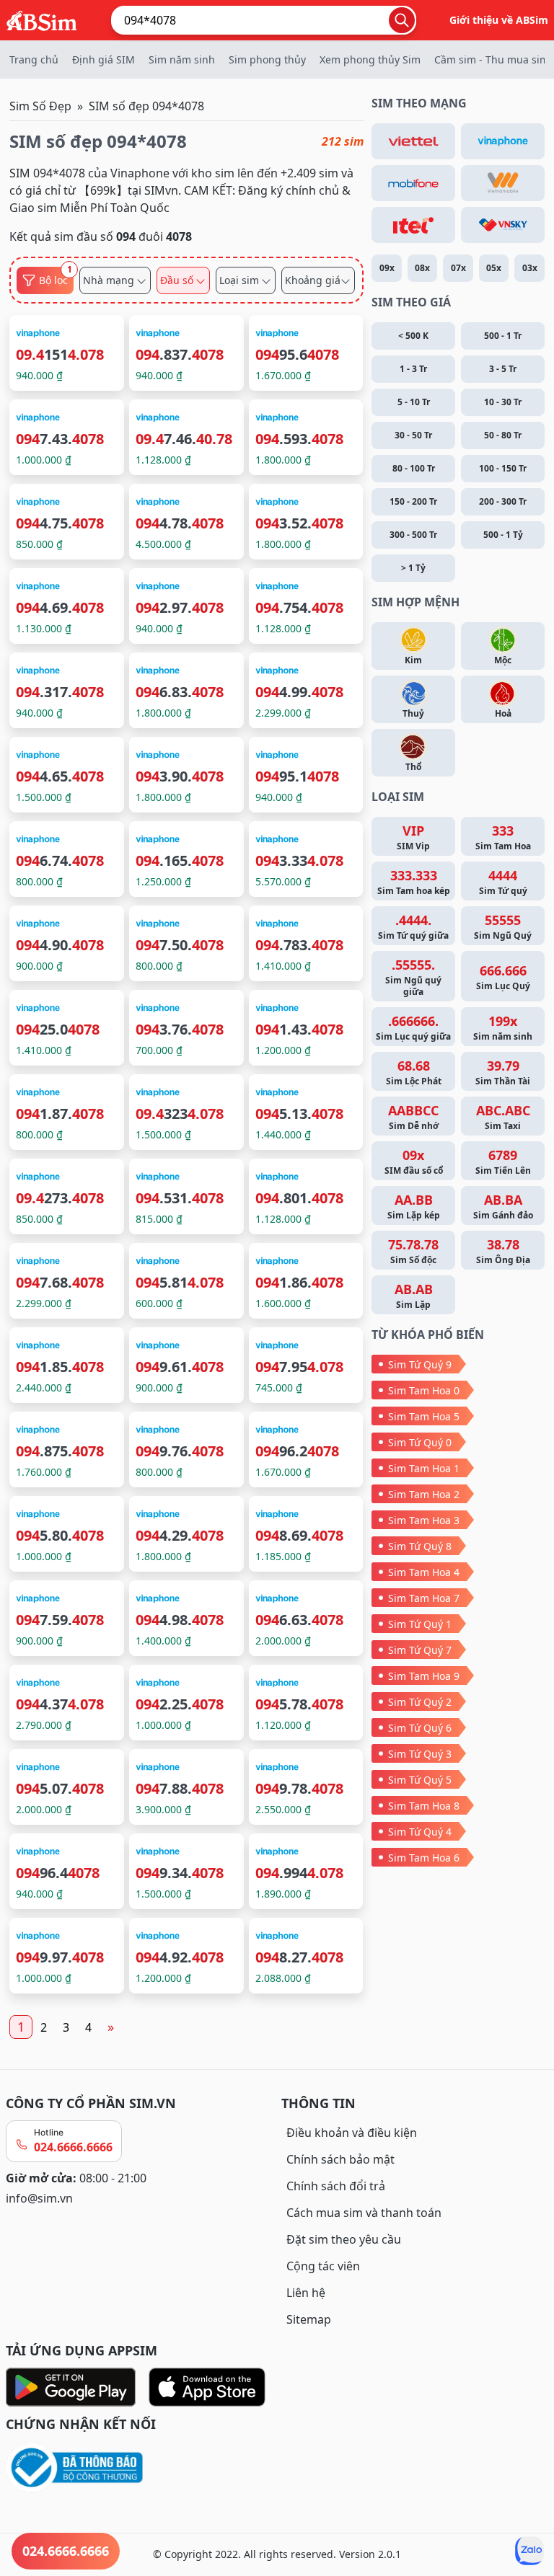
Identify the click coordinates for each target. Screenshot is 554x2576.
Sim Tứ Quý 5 (420, 1780)
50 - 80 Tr (503, 435)
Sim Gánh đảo (503, 1206)
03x (530, 268)
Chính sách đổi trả (336, 2186)
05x (494, 268)
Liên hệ (306, 2293)
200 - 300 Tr (503, 501)
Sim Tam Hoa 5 (424, 1416)
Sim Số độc (413, 1251)
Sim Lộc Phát (414, 1072)
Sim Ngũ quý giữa (413, 977)
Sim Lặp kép (414, 1206)
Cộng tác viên (323, 2266)
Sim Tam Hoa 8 (424, 1806)
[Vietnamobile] (503, 183)
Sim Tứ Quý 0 (420, 1442)
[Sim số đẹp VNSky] (503, 225)
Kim (413, 660)
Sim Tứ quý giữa (413, 926)
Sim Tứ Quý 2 (420, 1702)
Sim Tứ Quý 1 (420, 1624)
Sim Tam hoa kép (414, 882)
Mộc (503, 660)
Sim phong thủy (267, 59)
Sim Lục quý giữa (413, 1027)
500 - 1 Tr (503, 336)
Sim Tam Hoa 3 (424, 1520)
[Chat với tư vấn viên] (529, 2551)
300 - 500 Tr (413, 535)
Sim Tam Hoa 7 (424, 1598)
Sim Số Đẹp (40, 106)
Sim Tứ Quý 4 (420, 1832)
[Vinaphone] (503, 141)
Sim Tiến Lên (503, 1161)
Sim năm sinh (182, 59)
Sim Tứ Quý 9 (420, 1364)
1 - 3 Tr (413, 369)
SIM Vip (413, 837)
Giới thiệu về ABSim (499, 20)
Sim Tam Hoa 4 (424, 1572)
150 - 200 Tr (413, 501)
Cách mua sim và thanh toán (364, 2213)
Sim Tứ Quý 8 (420, 1546)
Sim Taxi (503, 1117)
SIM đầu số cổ (414, 1161)
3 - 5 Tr (503, 369)
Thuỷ (413, 713)
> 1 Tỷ (413, 568)
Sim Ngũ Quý (503, 926)
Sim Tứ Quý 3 (420, 1754)
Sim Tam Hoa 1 (424, 1468)
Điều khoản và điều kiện (352, 2133)
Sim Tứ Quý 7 (420, 1650)
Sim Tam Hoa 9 (424, 1676)
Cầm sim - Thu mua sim (492, 59)
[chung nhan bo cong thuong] (139, 2468)
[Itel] (413, 225)
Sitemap (309, 2319)
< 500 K (413, 336)
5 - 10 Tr (414, 402)
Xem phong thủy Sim (370, 59)
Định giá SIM (104, 59)
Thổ (413, 767)
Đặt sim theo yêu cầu (344, 2239)
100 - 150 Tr (503, 468)
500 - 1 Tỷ (503, 535)
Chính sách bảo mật (340, 2159)
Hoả (503, 713)
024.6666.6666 (73, 2147)
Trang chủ (34, 59)
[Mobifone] (413, 183)
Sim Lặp (414, 1296)
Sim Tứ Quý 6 (420, 1728)
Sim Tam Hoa (503, 837)
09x (387, 268)
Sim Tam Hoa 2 (424, 1494)
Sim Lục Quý (503, 977)
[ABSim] (42, 19)
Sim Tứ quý (503, 882)
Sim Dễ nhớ (413, 1117)
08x (422, 268)
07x (458, 268)
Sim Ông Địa (503, 1251)
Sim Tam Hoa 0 (424, 1390)
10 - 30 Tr (503, 402)
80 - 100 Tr (414, 468)
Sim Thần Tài (503, 1072)
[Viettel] (413, 141)
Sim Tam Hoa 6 (424, 1858)
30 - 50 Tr (413, 435)
